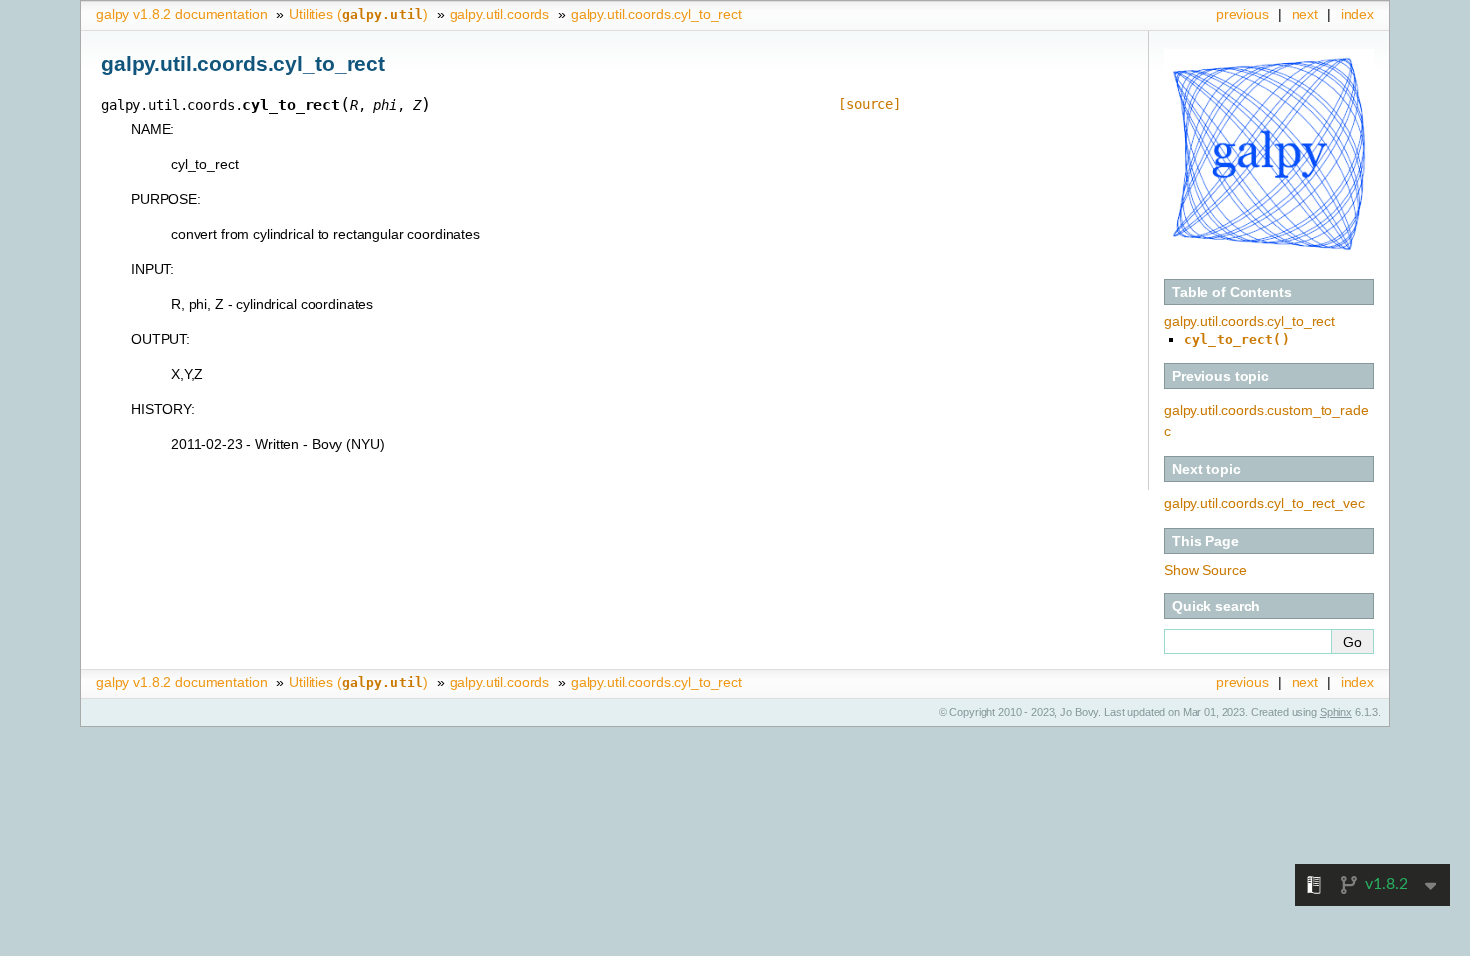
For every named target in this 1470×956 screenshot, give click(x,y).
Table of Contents (1232, 292)
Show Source (1205, 570)
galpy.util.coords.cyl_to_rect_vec (1264, 503)
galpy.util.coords (500, 14)
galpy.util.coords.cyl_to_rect (656, 14)
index (1357, 14)
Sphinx (1336, 712)
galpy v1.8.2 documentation (181, 14)
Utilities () (358, 14)
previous (1242, 14)
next (1305, 14)
